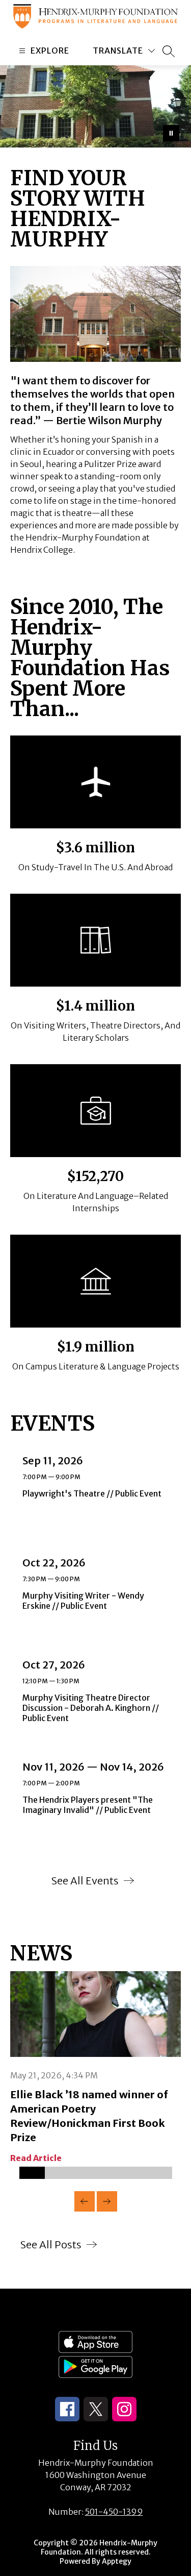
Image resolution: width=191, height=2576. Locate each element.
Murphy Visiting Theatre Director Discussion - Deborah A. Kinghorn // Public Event (91, 1708)
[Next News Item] (107, 2201)
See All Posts (51, 2244)
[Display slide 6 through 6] (159, 2173)
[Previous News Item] (85, 2201)
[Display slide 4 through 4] (108, 2173)
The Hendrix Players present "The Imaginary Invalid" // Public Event (91, 1805)
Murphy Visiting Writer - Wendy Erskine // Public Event (83, 1601)
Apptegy (117, 2561)
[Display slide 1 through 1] (32, 2173)
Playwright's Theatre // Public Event (94, 1493)
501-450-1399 (114, 2512)
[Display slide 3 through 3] (83, 2173)
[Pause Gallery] (171, 133)
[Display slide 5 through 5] (134, 2173)
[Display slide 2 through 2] (58, 2173)
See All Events (85, 1881)
